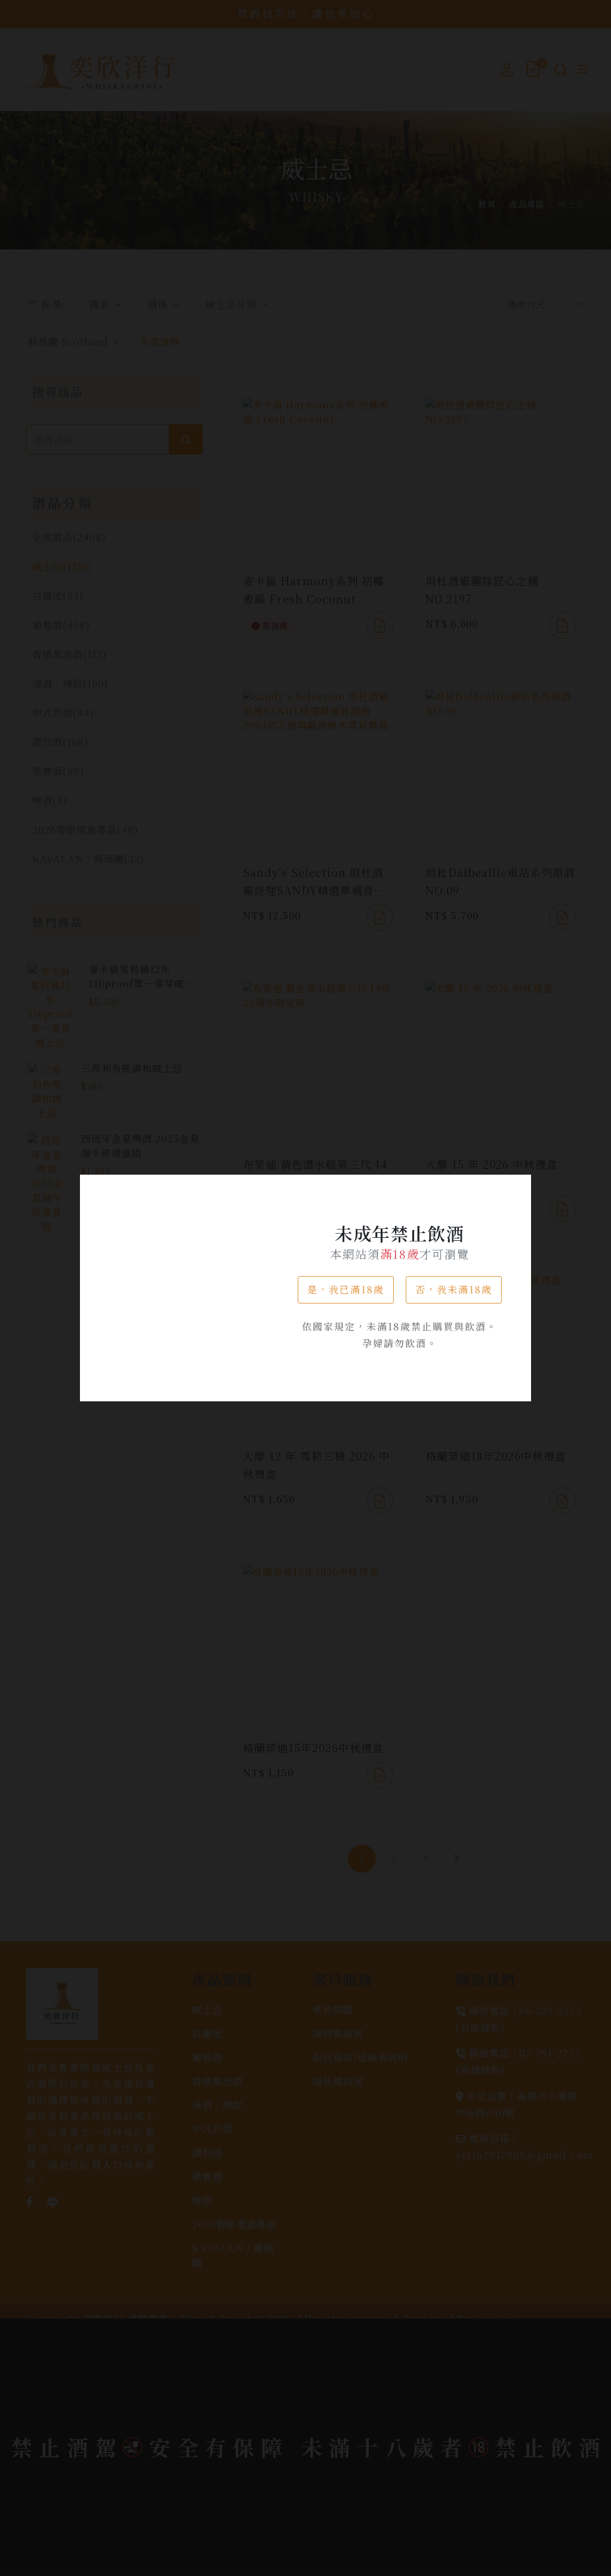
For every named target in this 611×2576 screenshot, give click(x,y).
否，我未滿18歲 (454, 1289)
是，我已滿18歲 (346, 1289)
